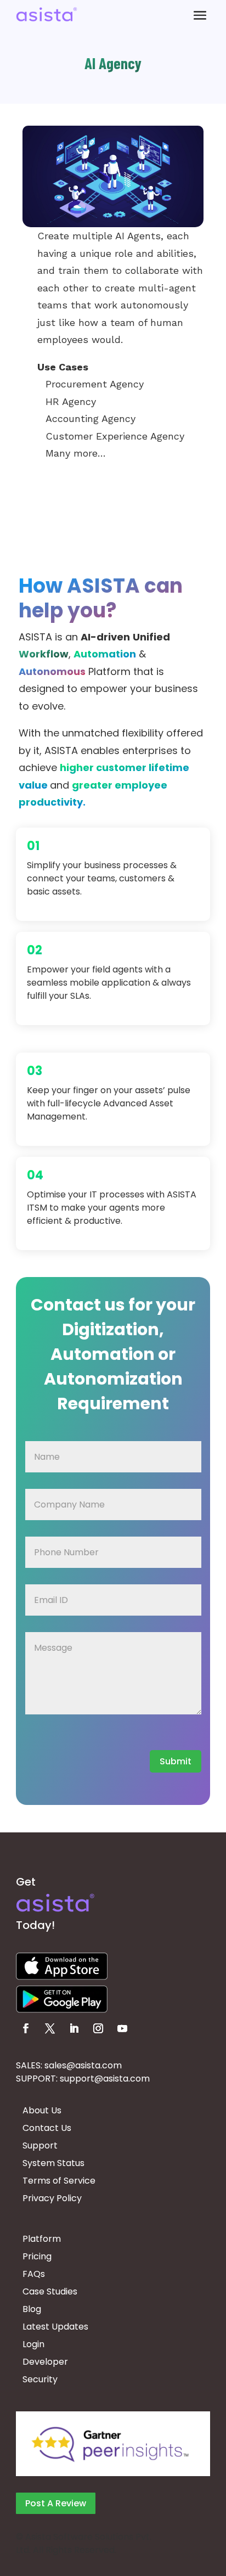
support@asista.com (105, 2079)
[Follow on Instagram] (98, 2028)
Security (40, 2379)
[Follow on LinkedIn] (74, 2028)
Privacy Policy (52, 2198)
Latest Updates (55, 2327)
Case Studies (50, 2291)
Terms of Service (59, 2181)
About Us (42, 2110)
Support (40, 2145)
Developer (45, 2362)
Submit (176, 1761)
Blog (32, 2309)
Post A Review (56, 2503)
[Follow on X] (50, 2028)
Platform (42, 2239)
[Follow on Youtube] (122, 2028)
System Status (53, 2163)
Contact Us (47, 2128)
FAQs (34, 2274)
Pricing (37, 2256)
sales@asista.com (83, 2065)
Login (33, 2344)
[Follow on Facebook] (26, 2028)
